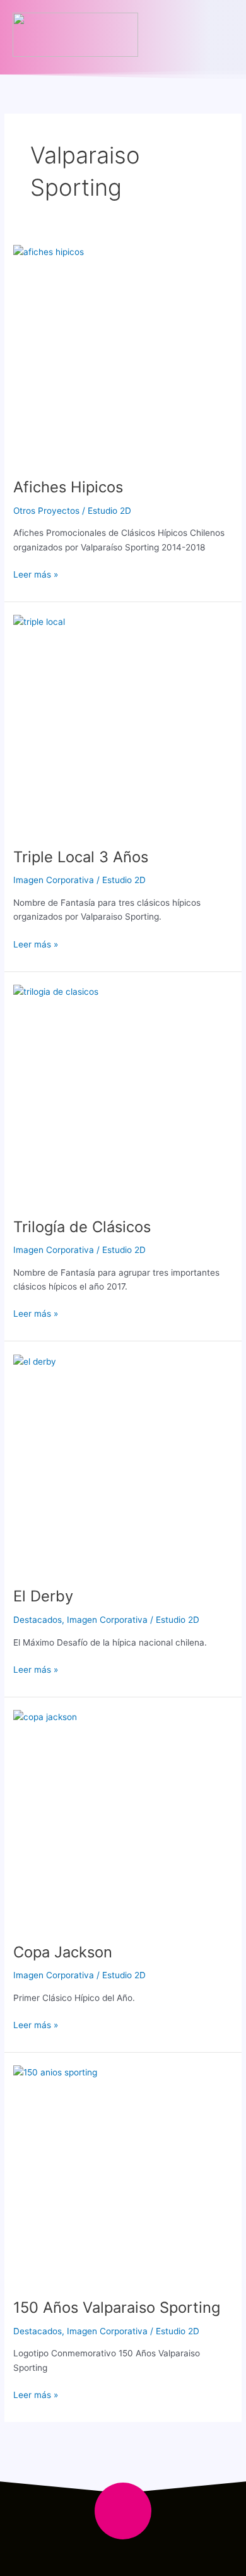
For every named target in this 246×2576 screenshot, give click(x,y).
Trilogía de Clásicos (82, 1227)
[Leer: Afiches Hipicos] (123, 355)
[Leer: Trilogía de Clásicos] (123, 1095)
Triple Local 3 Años (81, 857)
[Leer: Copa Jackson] (123, 1820)
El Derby (43, 1596)
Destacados (38, 1620)
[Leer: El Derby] (123, 1464)
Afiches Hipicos (68, 487)
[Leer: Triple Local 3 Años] (123, 725)
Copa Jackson (63, 1952)
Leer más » (36, 573)
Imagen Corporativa (54, 880)
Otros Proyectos (46, 511)
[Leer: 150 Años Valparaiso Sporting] (123, 2175)
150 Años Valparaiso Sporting (117, 2307)
